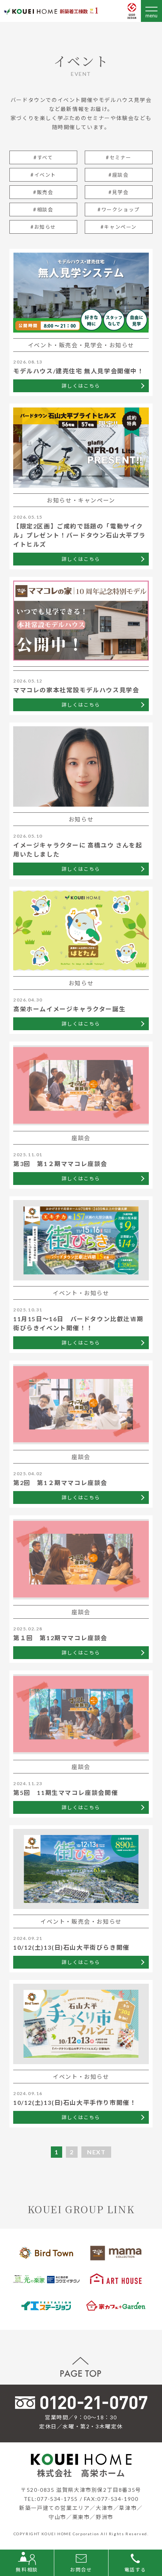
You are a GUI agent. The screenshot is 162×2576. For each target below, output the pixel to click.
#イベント (43, 175)
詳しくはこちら (81, 386)
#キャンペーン (119, 227)
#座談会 (118, 175)
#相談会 (43, 210)
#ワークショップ (119, 210)
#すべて (43, 157)
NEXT (96, 2152)
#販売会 (43, 192)
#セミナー (119, 157)
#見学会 (118, 192)
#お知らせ (43, 227)
